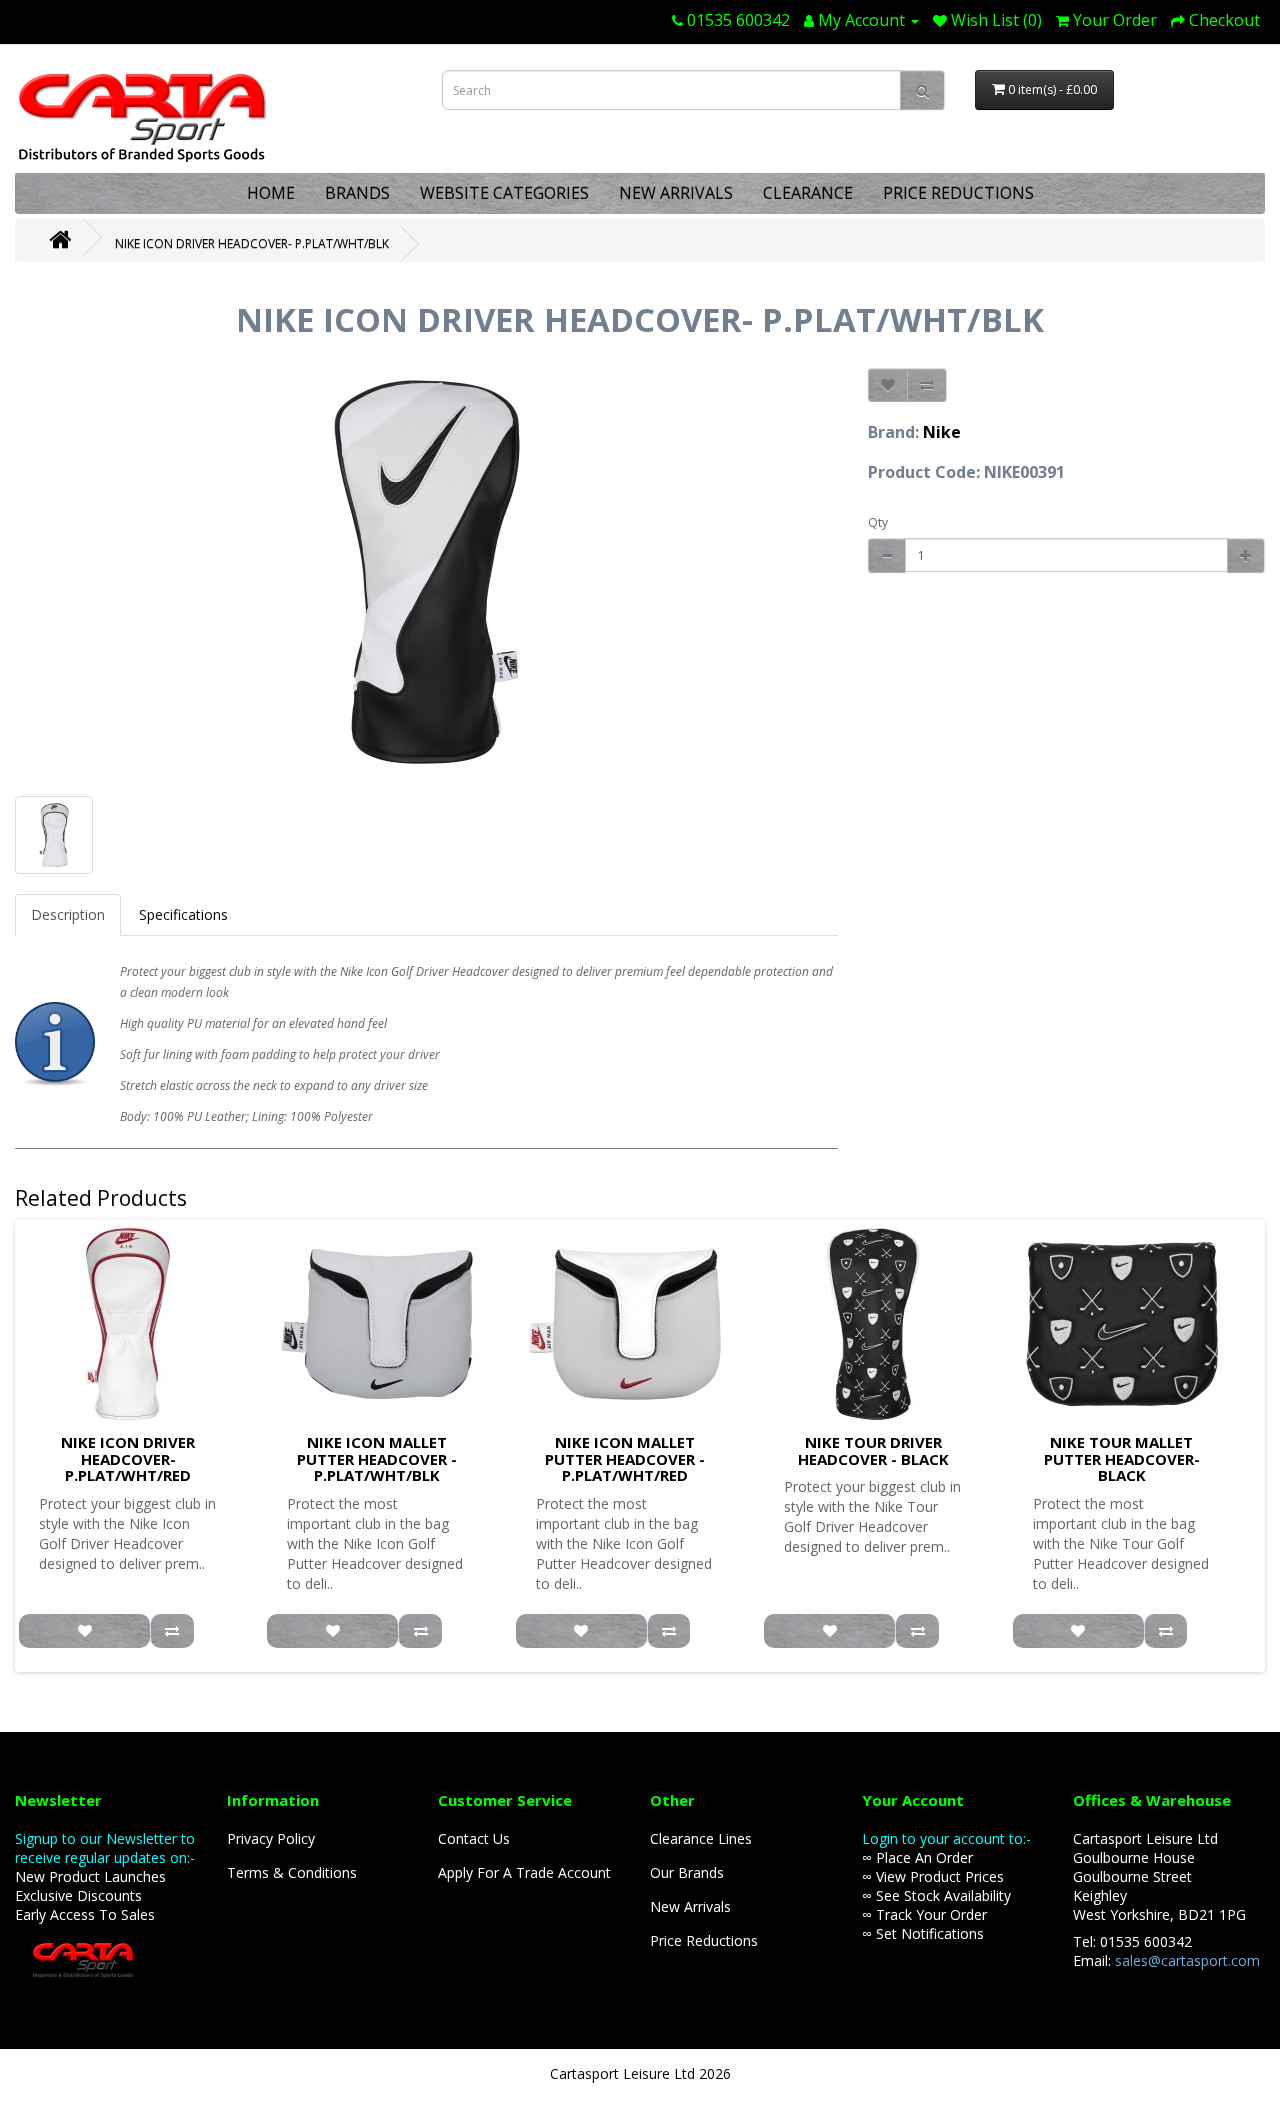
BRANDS (357, 193)
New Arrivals (690, 1906)
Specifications (183, 914)
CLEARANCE (808, 193)
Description (68, 914)
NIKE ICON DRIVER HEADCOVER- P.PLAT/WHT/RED (128, 1458)
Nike (942, 432)
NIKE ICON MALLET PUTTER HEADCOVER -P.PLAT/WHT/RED (625, 1458)
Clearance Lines (701, 1838)
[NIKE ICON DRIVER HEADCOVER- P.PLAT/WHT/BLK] (426, 572)
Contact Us (474, 1838)
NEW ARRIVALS (676, 193)
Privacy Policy (271, 1838)
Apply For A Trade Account (524, 1872)
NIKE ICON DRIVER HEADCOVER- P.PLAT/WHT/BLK (252, 243)
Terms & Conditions (292, 1872)
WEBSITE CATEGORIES (504, 193)
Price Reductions (704, 1940)
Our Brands (687, 1872)
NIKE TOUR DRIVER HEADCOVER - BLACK (873, 1450)
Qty (878, 522)
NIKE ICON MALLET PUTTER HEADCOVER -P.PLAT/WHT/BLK (377, 1458)
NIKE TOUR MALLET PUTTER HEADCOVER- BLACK (1122, 1458)
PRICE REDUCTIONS (958, 193)
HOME (271, 193)
